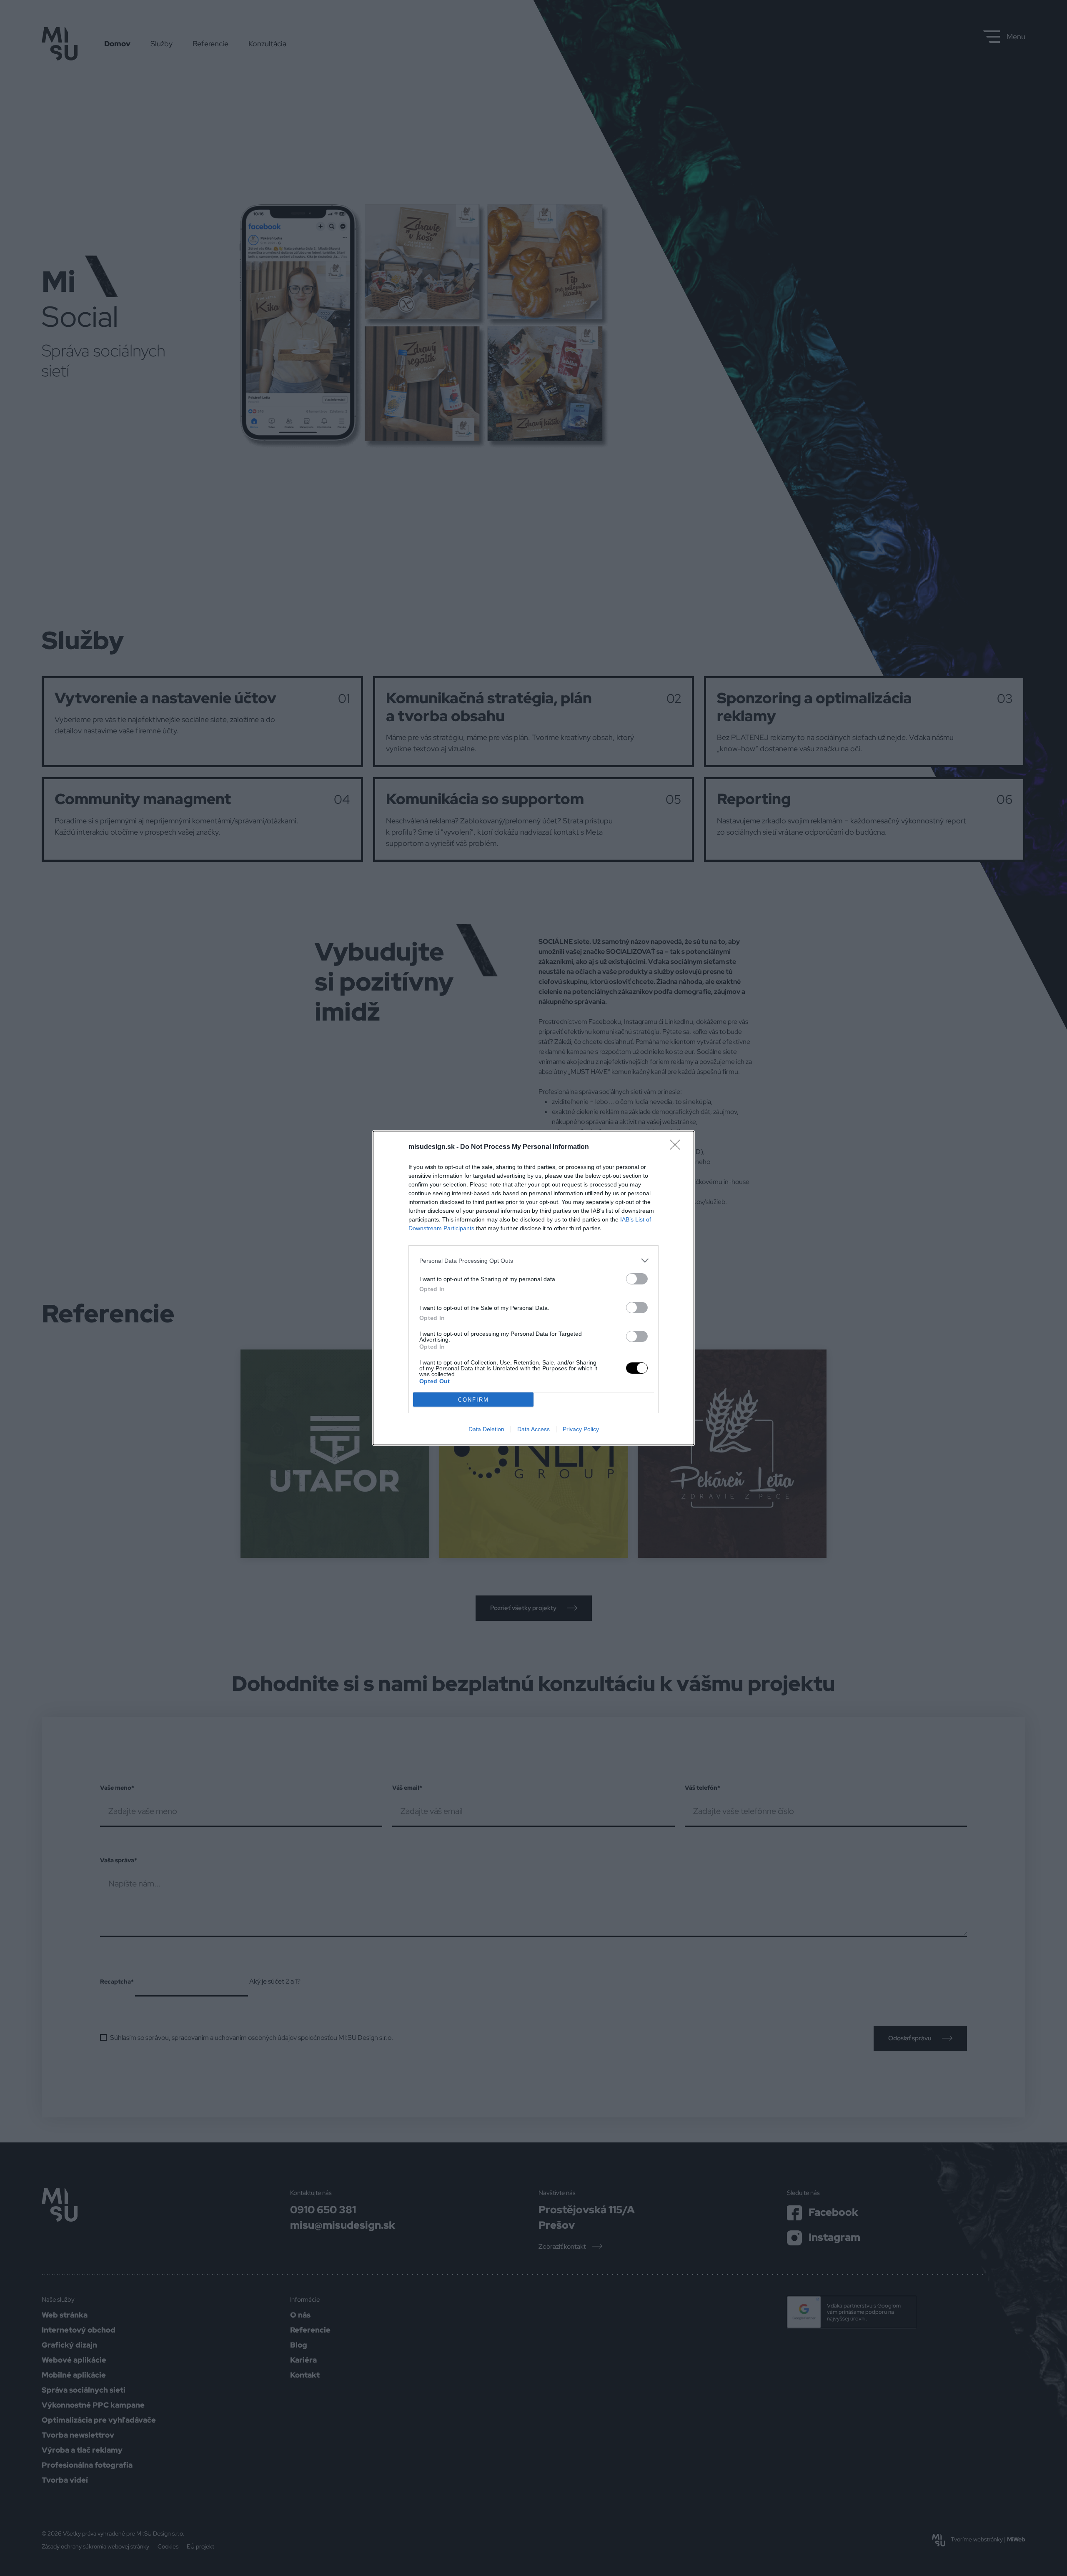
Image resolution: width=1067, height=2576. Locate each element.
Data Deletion (486, 1429)
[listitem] (533, 1260)
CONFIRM (473, 1400)
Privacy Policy (581, 1429)
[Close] (678, 1147)
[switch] (637, 1279)
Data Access (533, 1429)
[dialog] (533, 1288)
